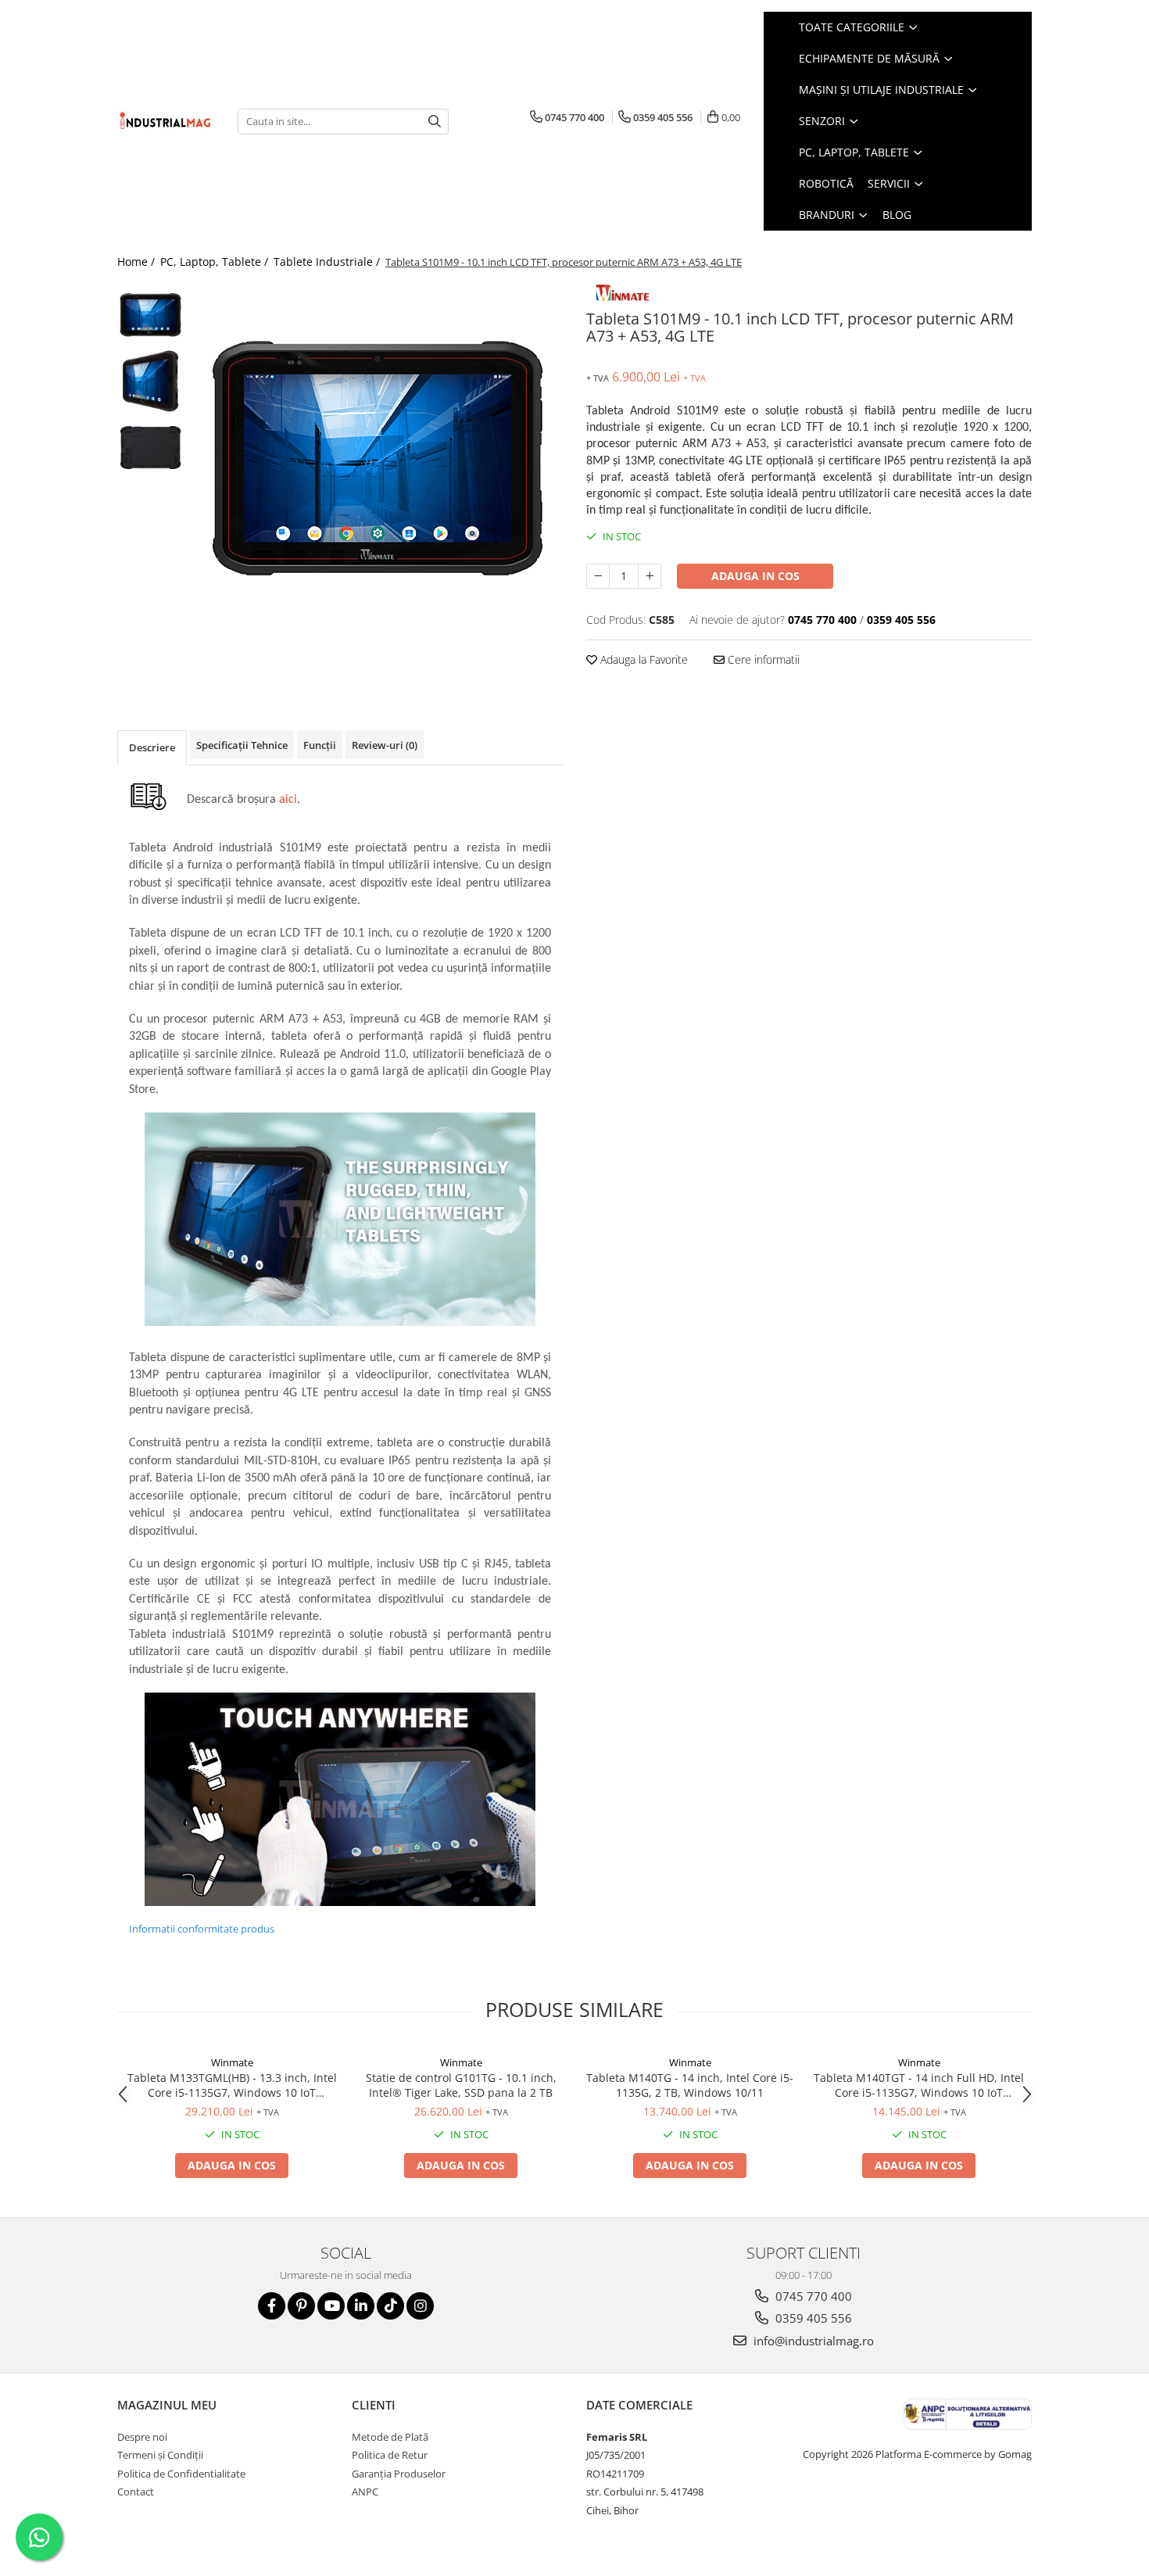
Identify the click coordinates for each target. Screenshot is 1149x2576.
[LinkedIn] (361, 2306)
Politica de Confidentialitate (181, 2474)
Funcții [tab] (320, 745)
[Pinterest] (301, 2306)
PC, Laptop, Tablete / (216, 262)
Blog (897, 215)
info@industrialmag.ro (812, 2341)
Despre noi (142, 2437)
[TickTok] (390, 2306)
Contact (136, 2492)
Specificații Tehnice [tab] (242, 745)
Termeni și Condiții (160, 2455)
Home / (138, 262)
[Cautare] (435, 122)
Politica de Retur (390, 2455)
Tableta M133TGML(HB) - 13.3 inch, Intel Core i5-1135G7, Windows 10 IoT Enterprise (232, 2085)
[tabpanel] (377, 457)
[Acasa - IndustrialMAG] (166, 121)
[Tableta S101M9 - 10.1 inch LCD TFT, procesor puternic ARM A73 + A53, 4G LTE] (377, 457)
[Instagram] (420, 2306)
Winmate (232, 2062)
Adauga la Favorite (643, 659)
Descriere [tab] (152, 747)
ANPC (365, 2492)
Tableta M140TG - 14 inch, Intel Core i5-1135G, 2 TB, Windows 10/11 (690, 2085)
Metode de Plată (390, 2437)
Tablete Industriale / (328, 262)
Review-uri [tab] (385, 745)
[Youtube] (331, 2306)
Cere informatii (762, 659)
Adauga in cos (755, 576)
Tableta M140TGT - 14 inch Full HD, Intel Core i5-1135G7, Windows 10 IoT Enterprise (919, 2085)
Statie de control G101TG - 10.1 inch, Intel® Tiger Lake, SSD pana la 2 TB (461, 2085)
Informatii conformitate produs (202, 1929)
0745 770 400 (812, 2296)
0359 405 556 (812, 2318)
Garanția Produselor (399, 2474)
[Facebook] (272, 2306)
